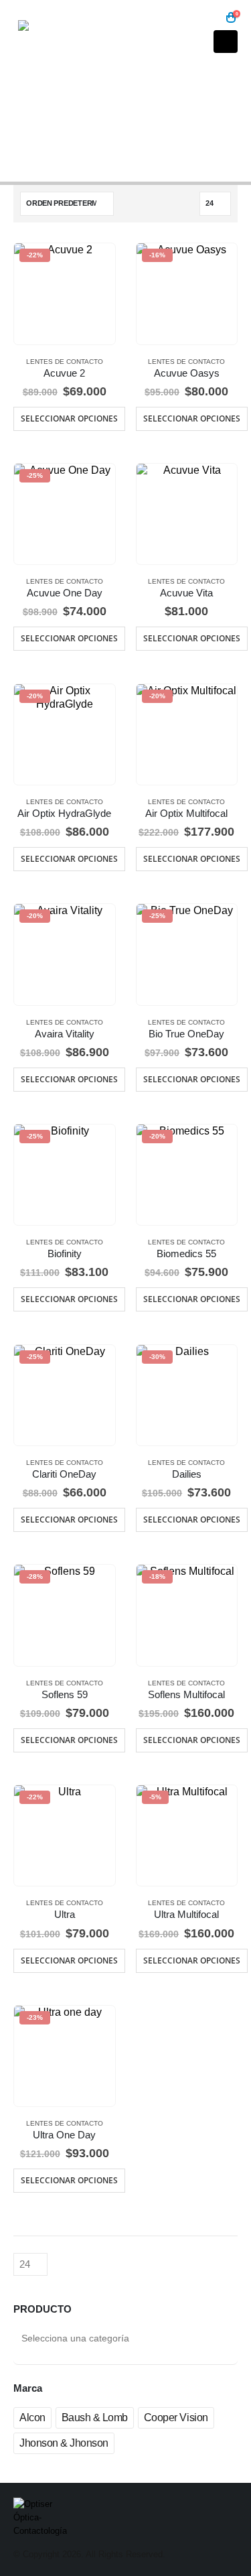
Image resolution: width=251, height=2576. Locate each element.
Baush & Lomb (95, 2418)
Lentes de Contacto (65, 362)
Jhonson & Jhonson (64, 2443)
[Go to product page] (187, 514)
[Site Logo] (55, 35)
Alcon (32, 2418)
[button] (211, 18)
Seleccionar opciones (69, 418)
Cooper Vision (176, 2418)
